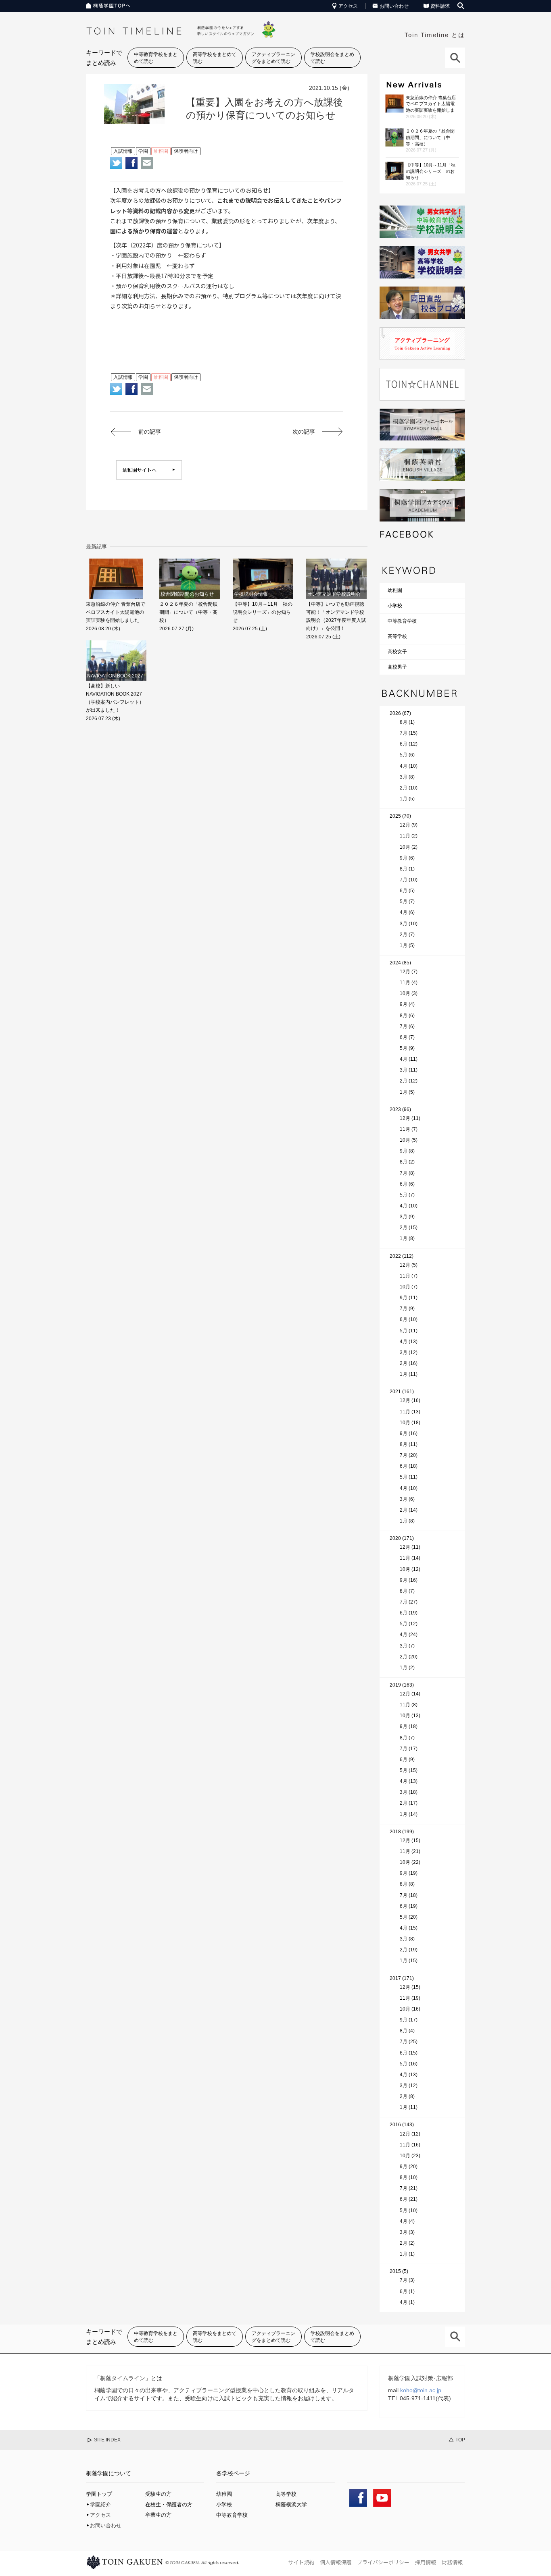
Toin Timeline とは (435, 35)
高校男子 (397, 667)
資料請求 (440, 6)
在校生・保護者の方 (169, 2504)
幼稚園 (395, 590)
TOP (460, 2440)
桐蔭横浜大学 (291, 2504)
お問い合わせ (394, 6)
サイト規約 (301, 2562)
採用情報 (426, 2562)
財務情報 (452, 2562)
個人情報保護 (336, 2562)
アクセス (348, 6)
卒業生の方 (158, 2515)
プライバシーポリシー (383, 2562)
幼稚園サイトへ (140, 470)
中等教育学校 (402, 621)
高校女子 (397, 652)
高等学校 (397, 636)
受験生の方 (158, 2494)
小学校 (395, 606)
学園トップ (99, 2494)
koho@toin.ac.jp (421, 2390)
